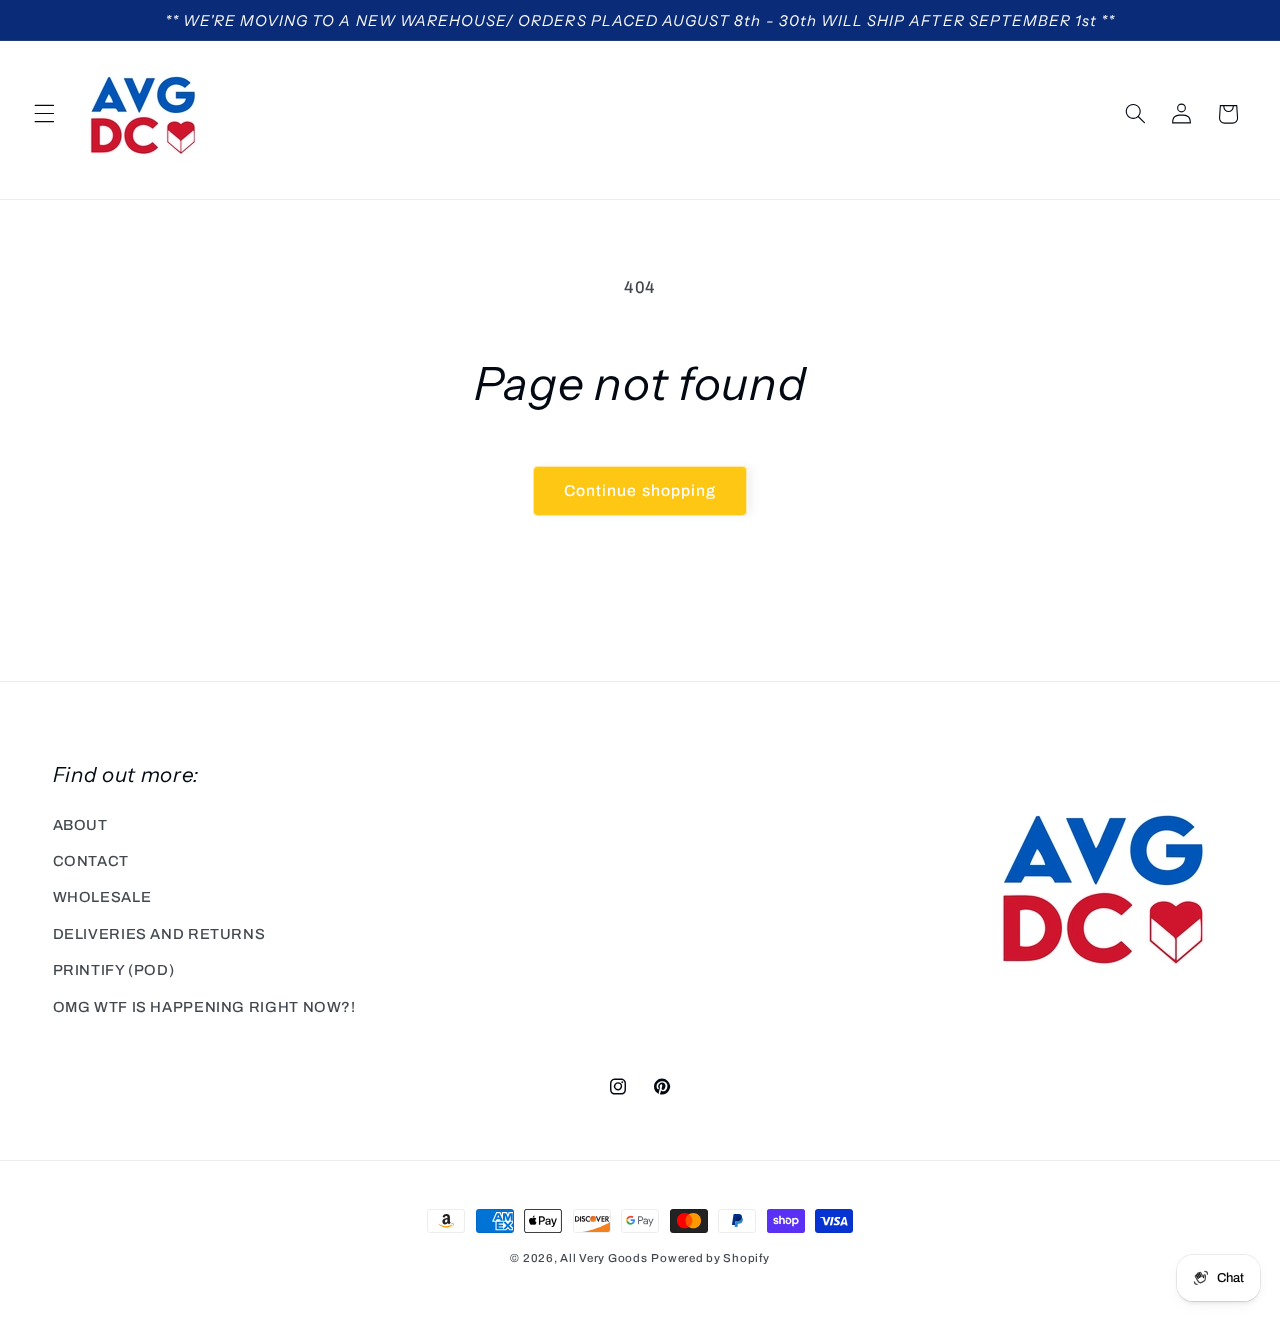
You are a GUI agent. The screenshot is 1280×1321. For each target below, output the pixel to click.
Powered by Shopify (710, 1258)
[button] (44, 114)
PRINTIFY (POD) (114, 970)
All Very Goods (603, 1258)
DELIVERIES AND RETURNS (159, 934)
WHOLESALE (102, 897)
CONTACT (91, 861)
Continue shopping (640, 490)
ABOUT (80, 825)
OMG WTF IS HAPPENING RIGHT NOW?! (204, 1007)
